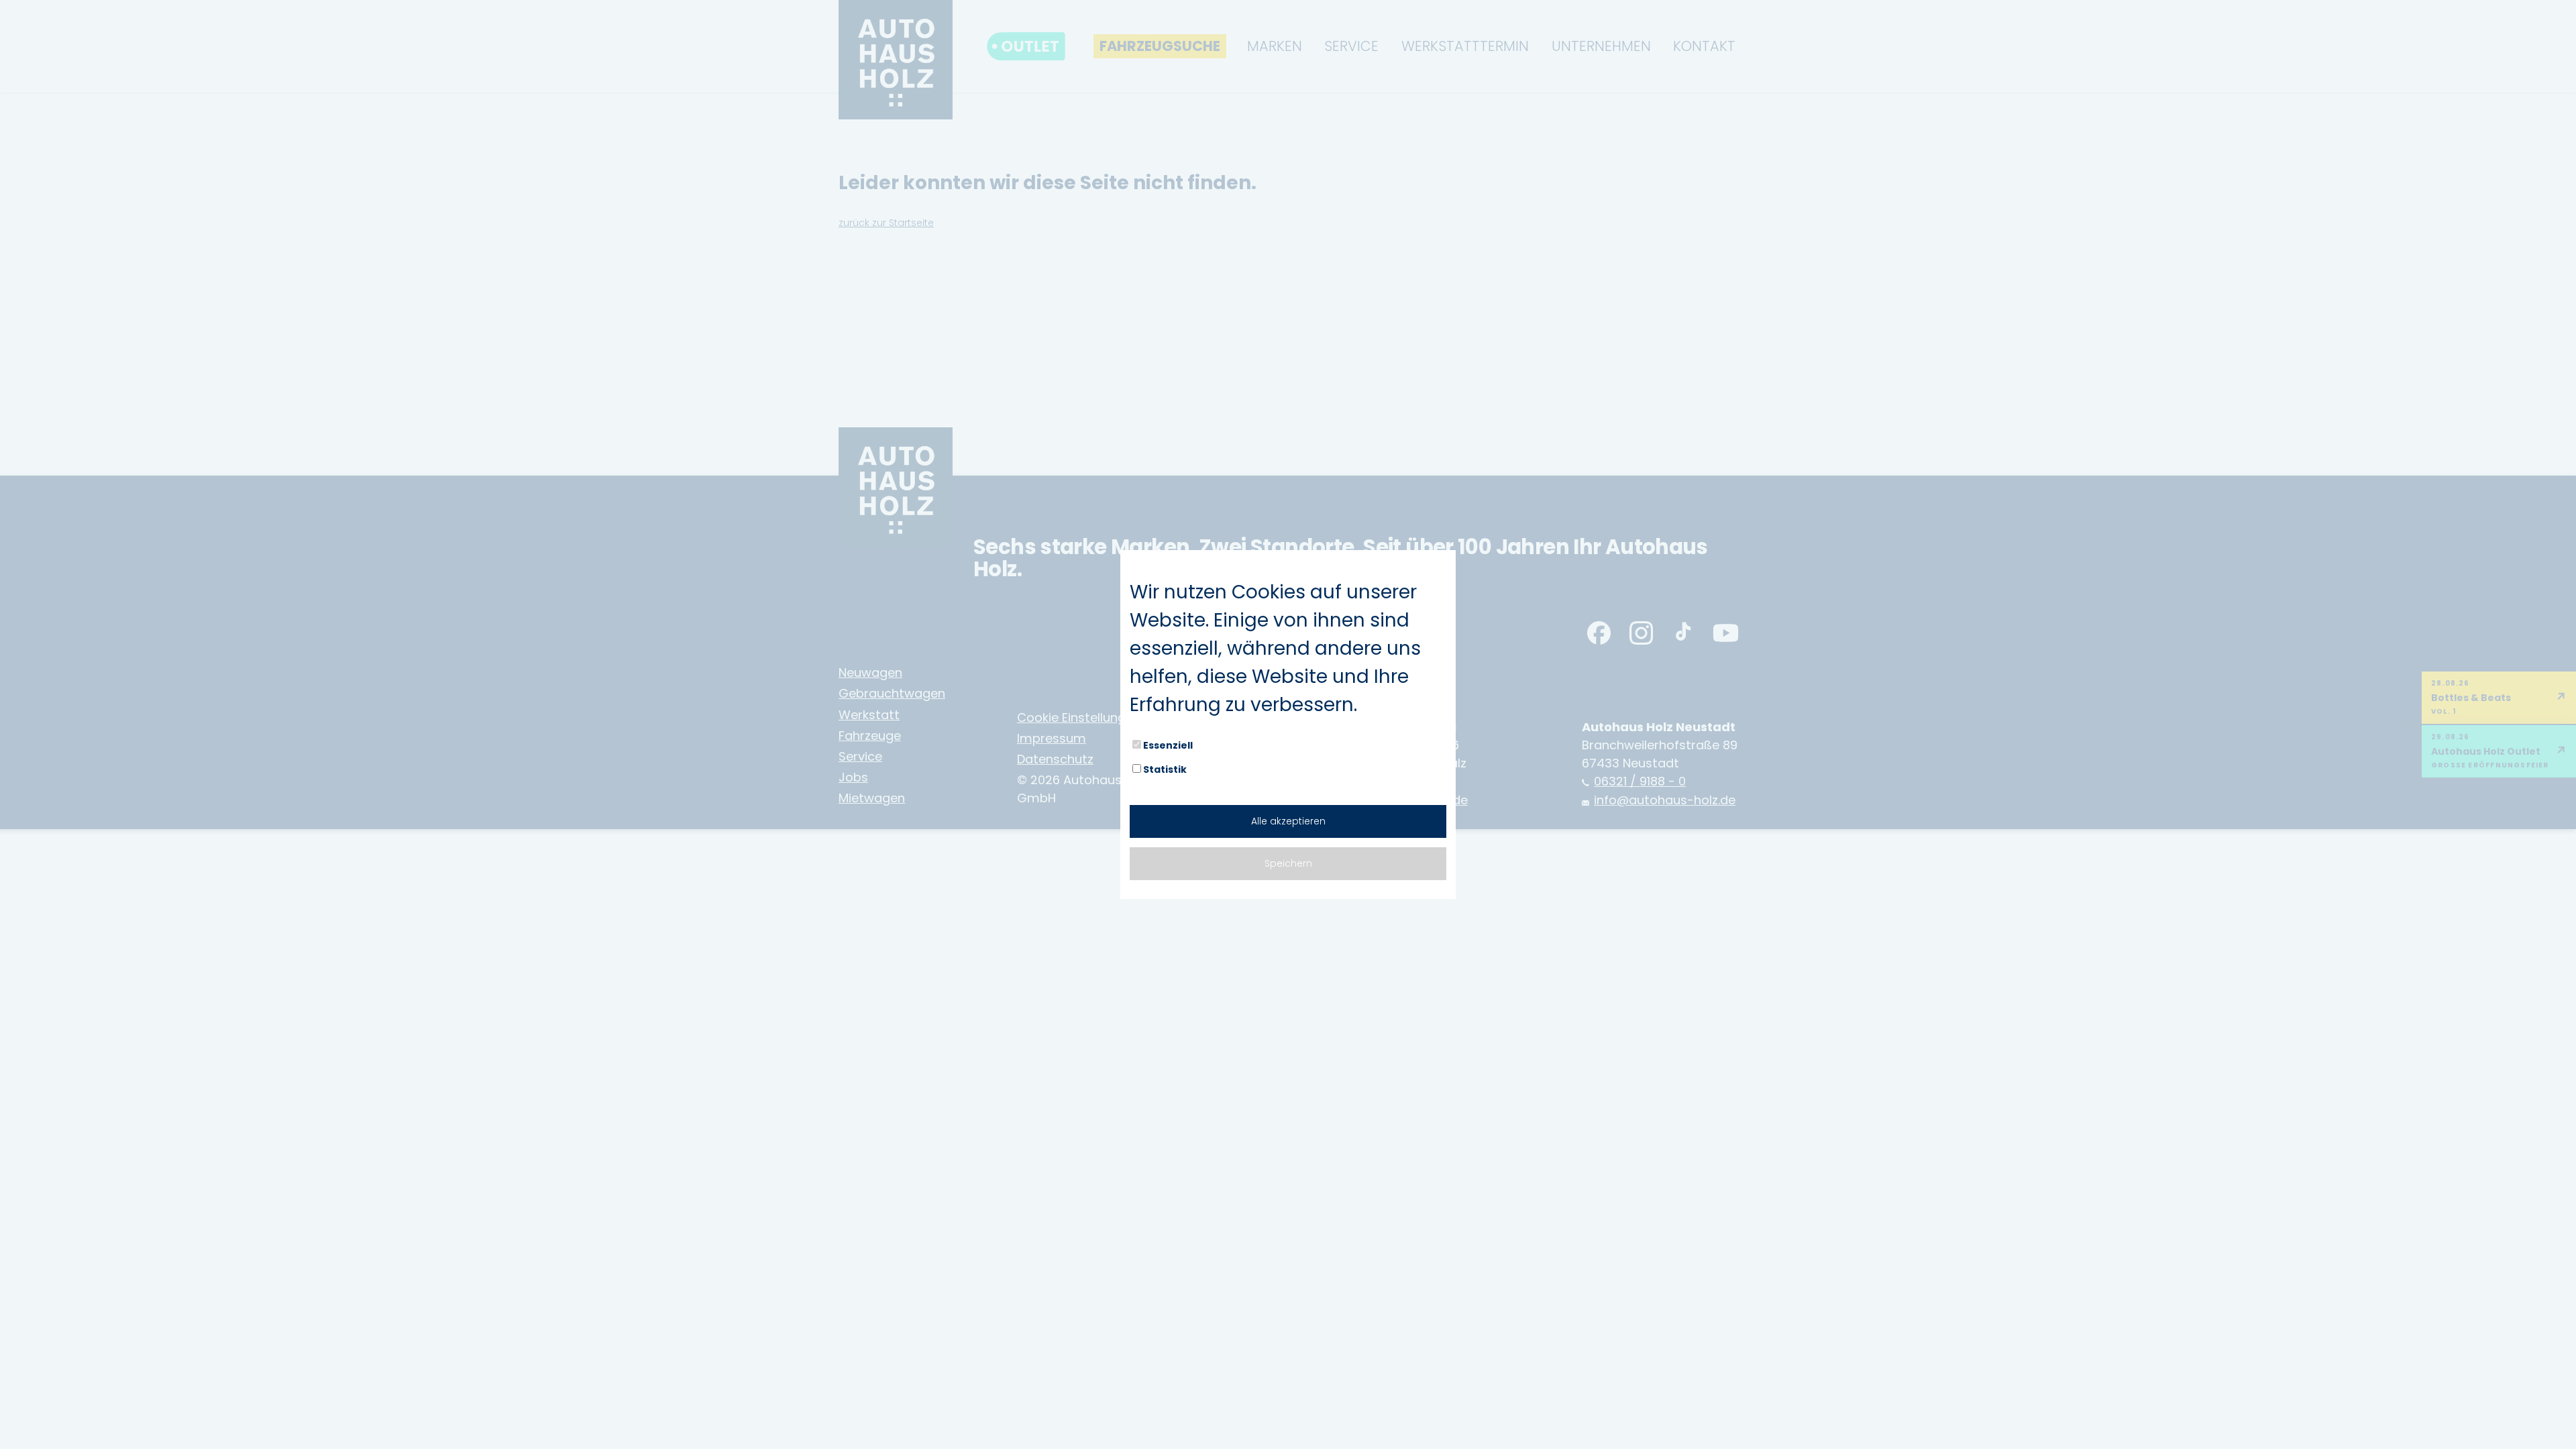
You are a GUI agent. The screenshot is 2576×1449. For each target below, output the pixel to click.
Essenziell (1168, 745)
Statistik (1165, 769)
